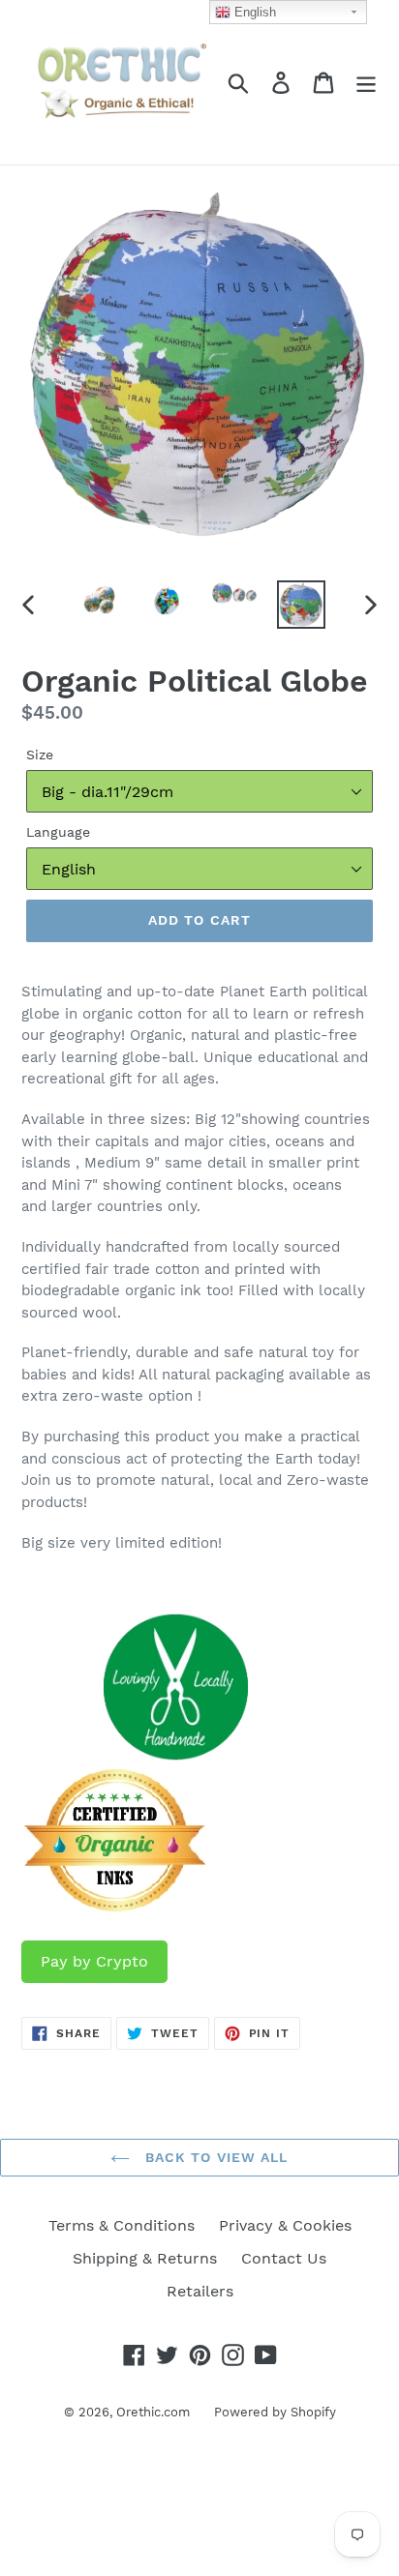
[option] (101, 602)
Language (58, 832)
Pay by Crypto (94, 1961)
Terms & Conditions (122, 2225)
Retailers (200, 2291)
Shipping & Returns (145, 2258)
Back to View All (214, 2157)
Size (40, 755)
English (253, 12)
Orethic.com (153, 2412)
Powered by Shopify (275, 2412)
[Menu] (366, 83)
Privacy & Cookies (285, 2225)
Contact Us (284, 2258)
